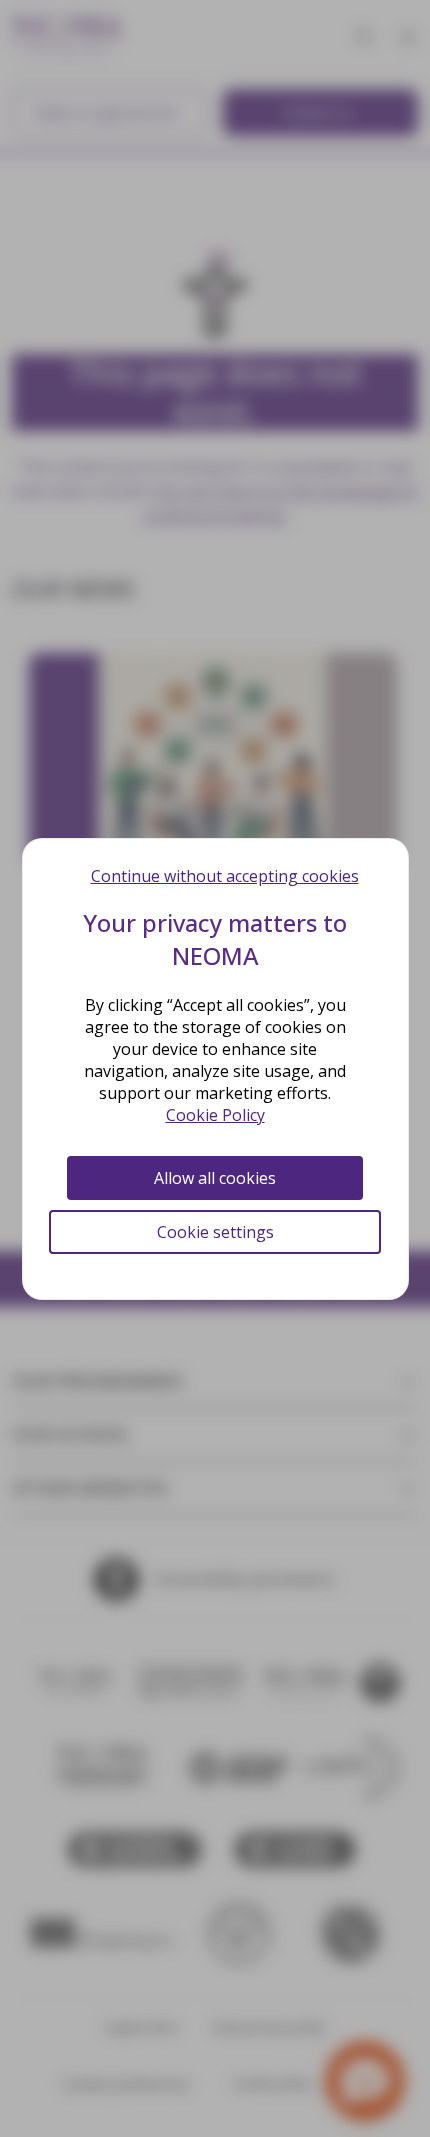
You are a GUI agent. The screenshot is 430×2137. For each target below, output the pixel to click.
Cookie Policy (215, 1115)
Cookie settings (215, 1232)
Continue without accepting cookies (225, 876)
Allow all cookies (215, 1178)
